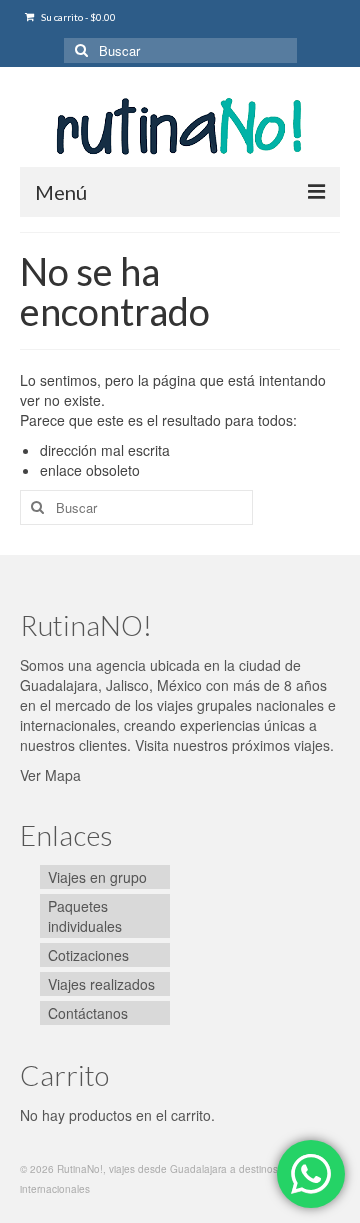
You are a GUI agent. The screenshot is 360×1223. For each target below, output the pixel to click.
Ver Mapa (50, 775)
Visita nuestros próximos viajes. (234, 745)
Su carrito (77, 17)
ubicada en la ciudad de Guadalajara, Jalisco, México (160, 675)
